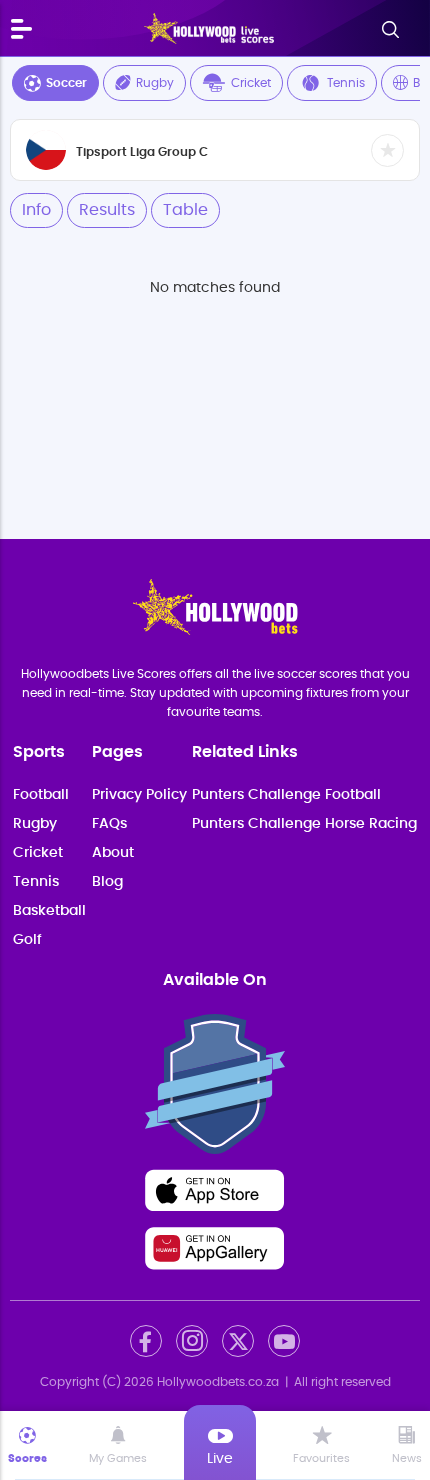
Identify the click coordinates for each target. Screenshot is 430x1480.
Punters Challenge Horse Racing (304, 824)
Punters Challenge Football (286, 795)
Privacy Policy (139, 795)
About (113, 853)
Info (36, 210)
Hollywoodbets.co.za (218, 1382)
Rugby (155, 83)
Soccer (66, 83)
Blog (107, 882)
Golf (27, 940)
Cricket (251, 83)
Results (107, 210)
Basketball (49, 911)
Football (41, 795)
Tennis (346, 83)
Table (185, 210)
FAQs (109, 824)
